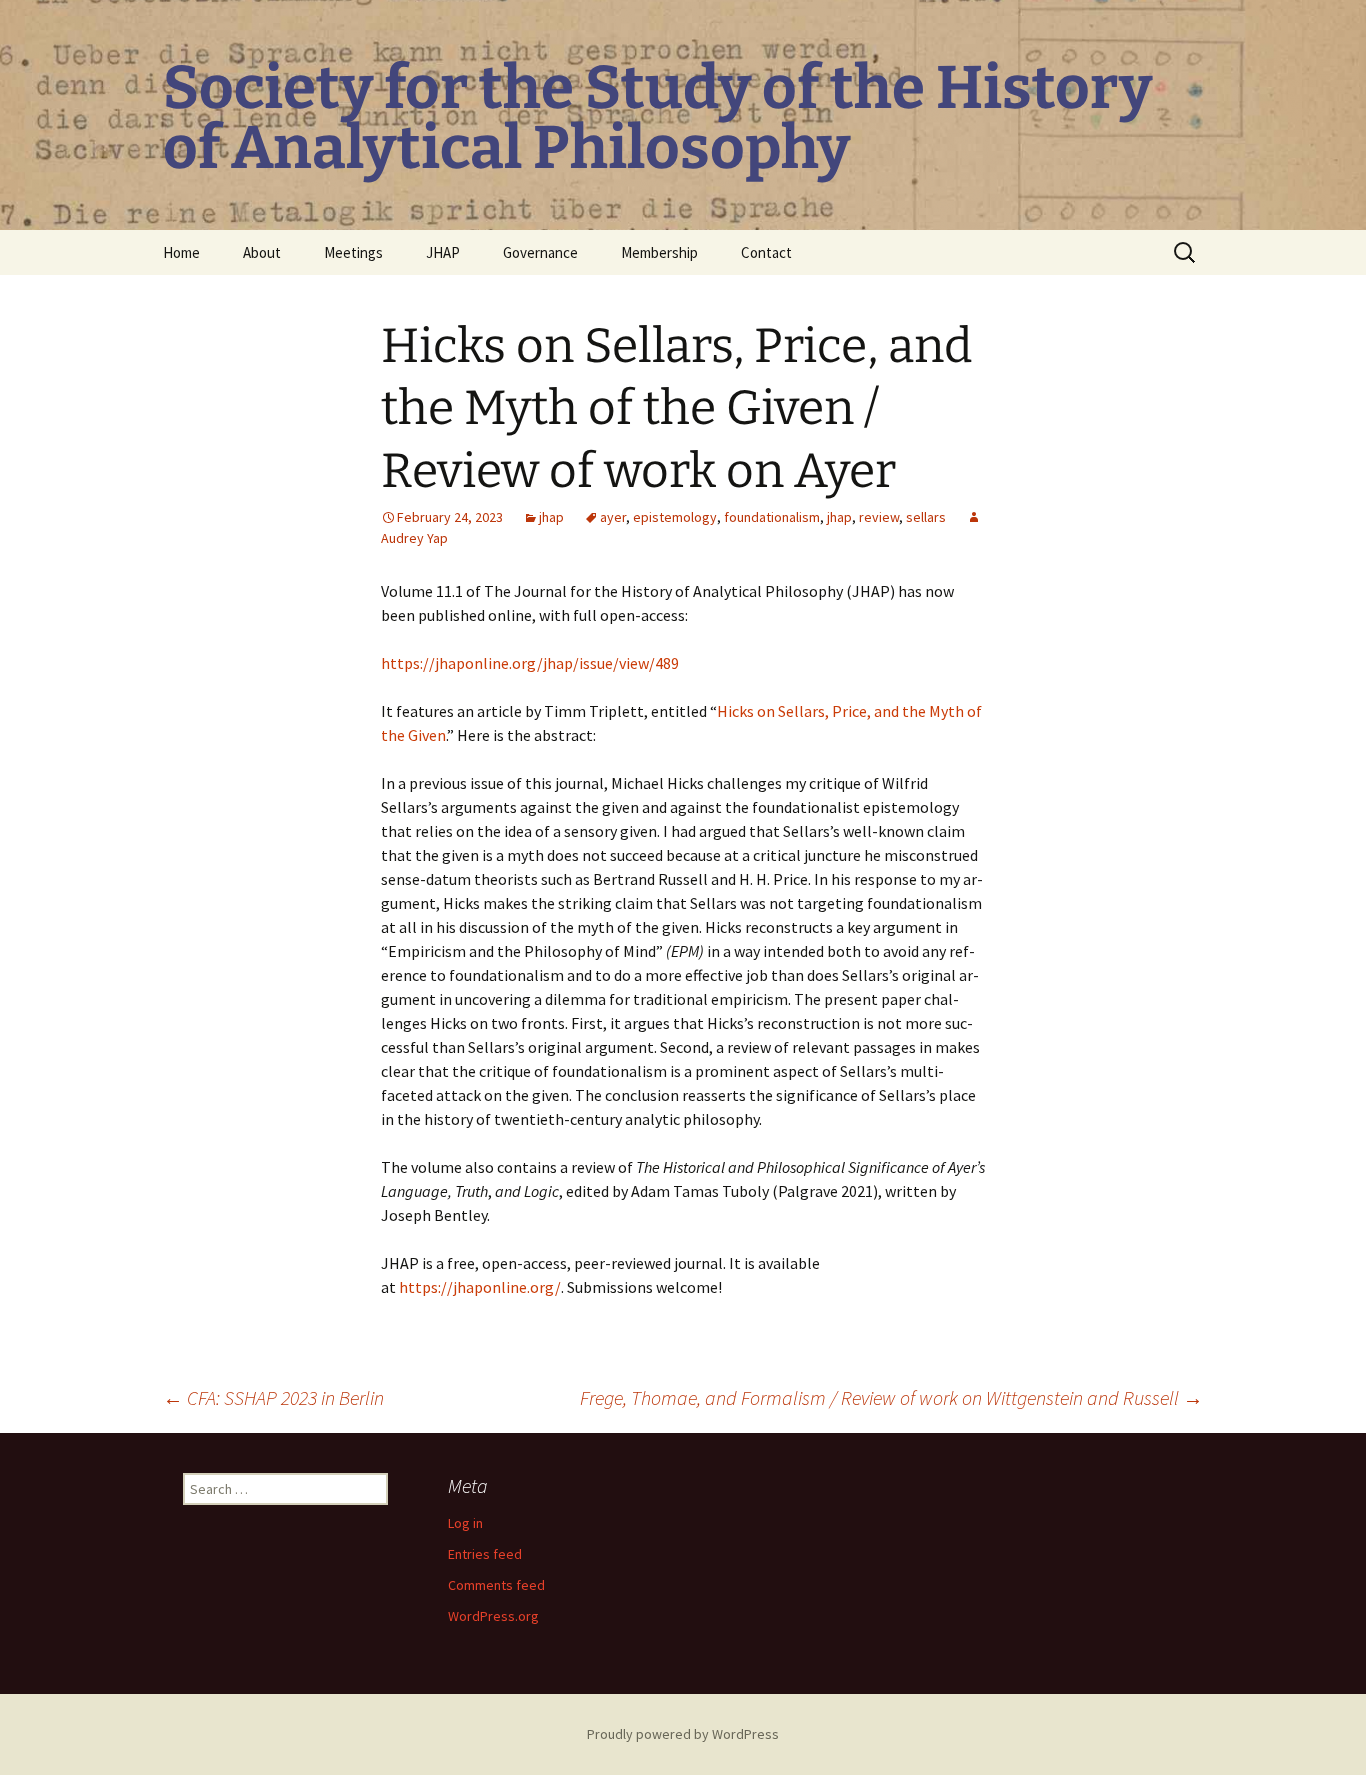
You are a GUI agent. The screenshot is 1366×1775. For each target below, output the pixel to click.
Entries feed (485, 1554)
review (879, 517)
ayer (613, 517)
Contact (766, 252)
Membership (659, 252)
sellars (926, 517)
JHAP (443, 252)
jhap (551, 517)
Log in (465, 1523)
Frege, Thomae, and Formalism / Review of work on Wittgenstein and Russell (891, 1397)
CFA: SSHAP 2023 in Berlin (273, 1397)
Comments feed (496, 1585)
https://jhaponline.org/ (480, 1287)
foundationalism (772, 517)
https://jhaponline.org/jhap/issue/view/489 (530, 663)
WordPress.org (493, 1616)
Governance (540, 252)
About (262, 252)
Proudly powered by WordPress (683, 1734)
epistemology (675, 517)
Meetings (353, 252)
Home (181, 252)
